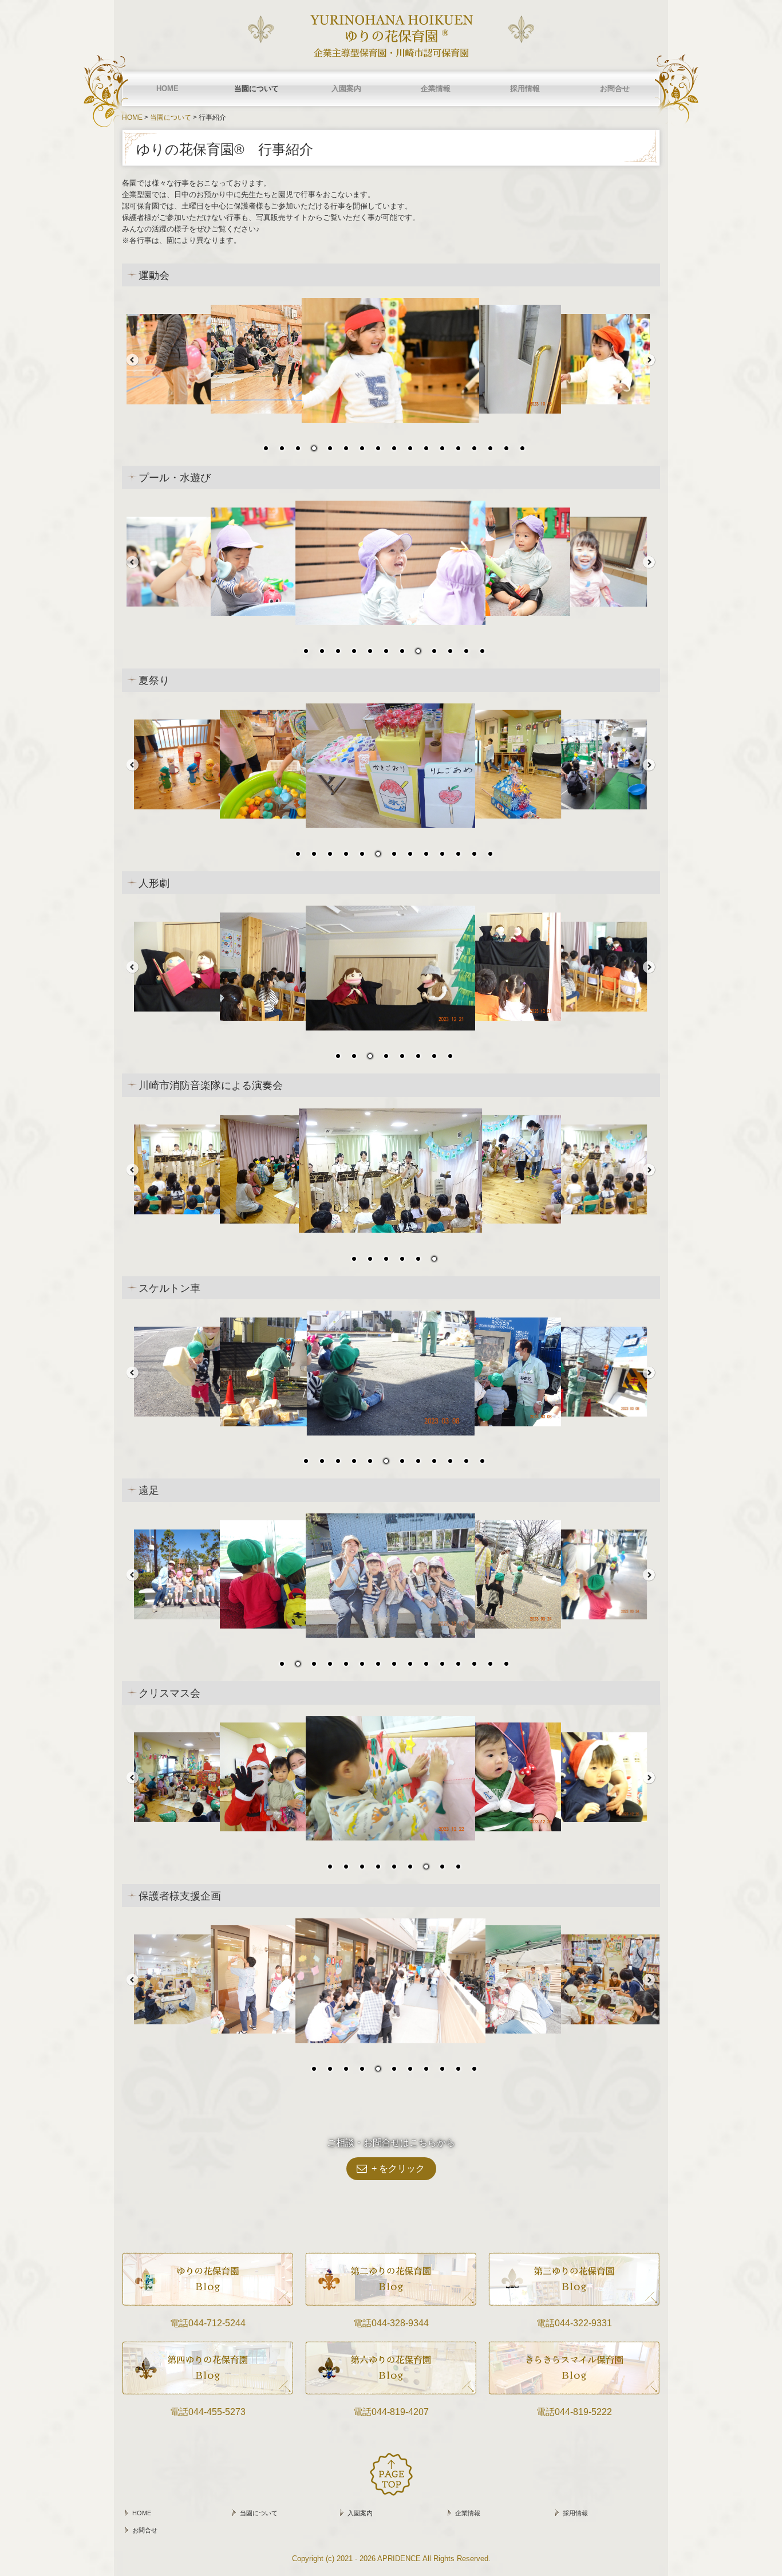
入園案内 (346, 89)
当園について (256, 89)
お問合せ (615, 89)
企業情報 (436, 89)
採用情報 (525, 89)
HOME (167, 89)
